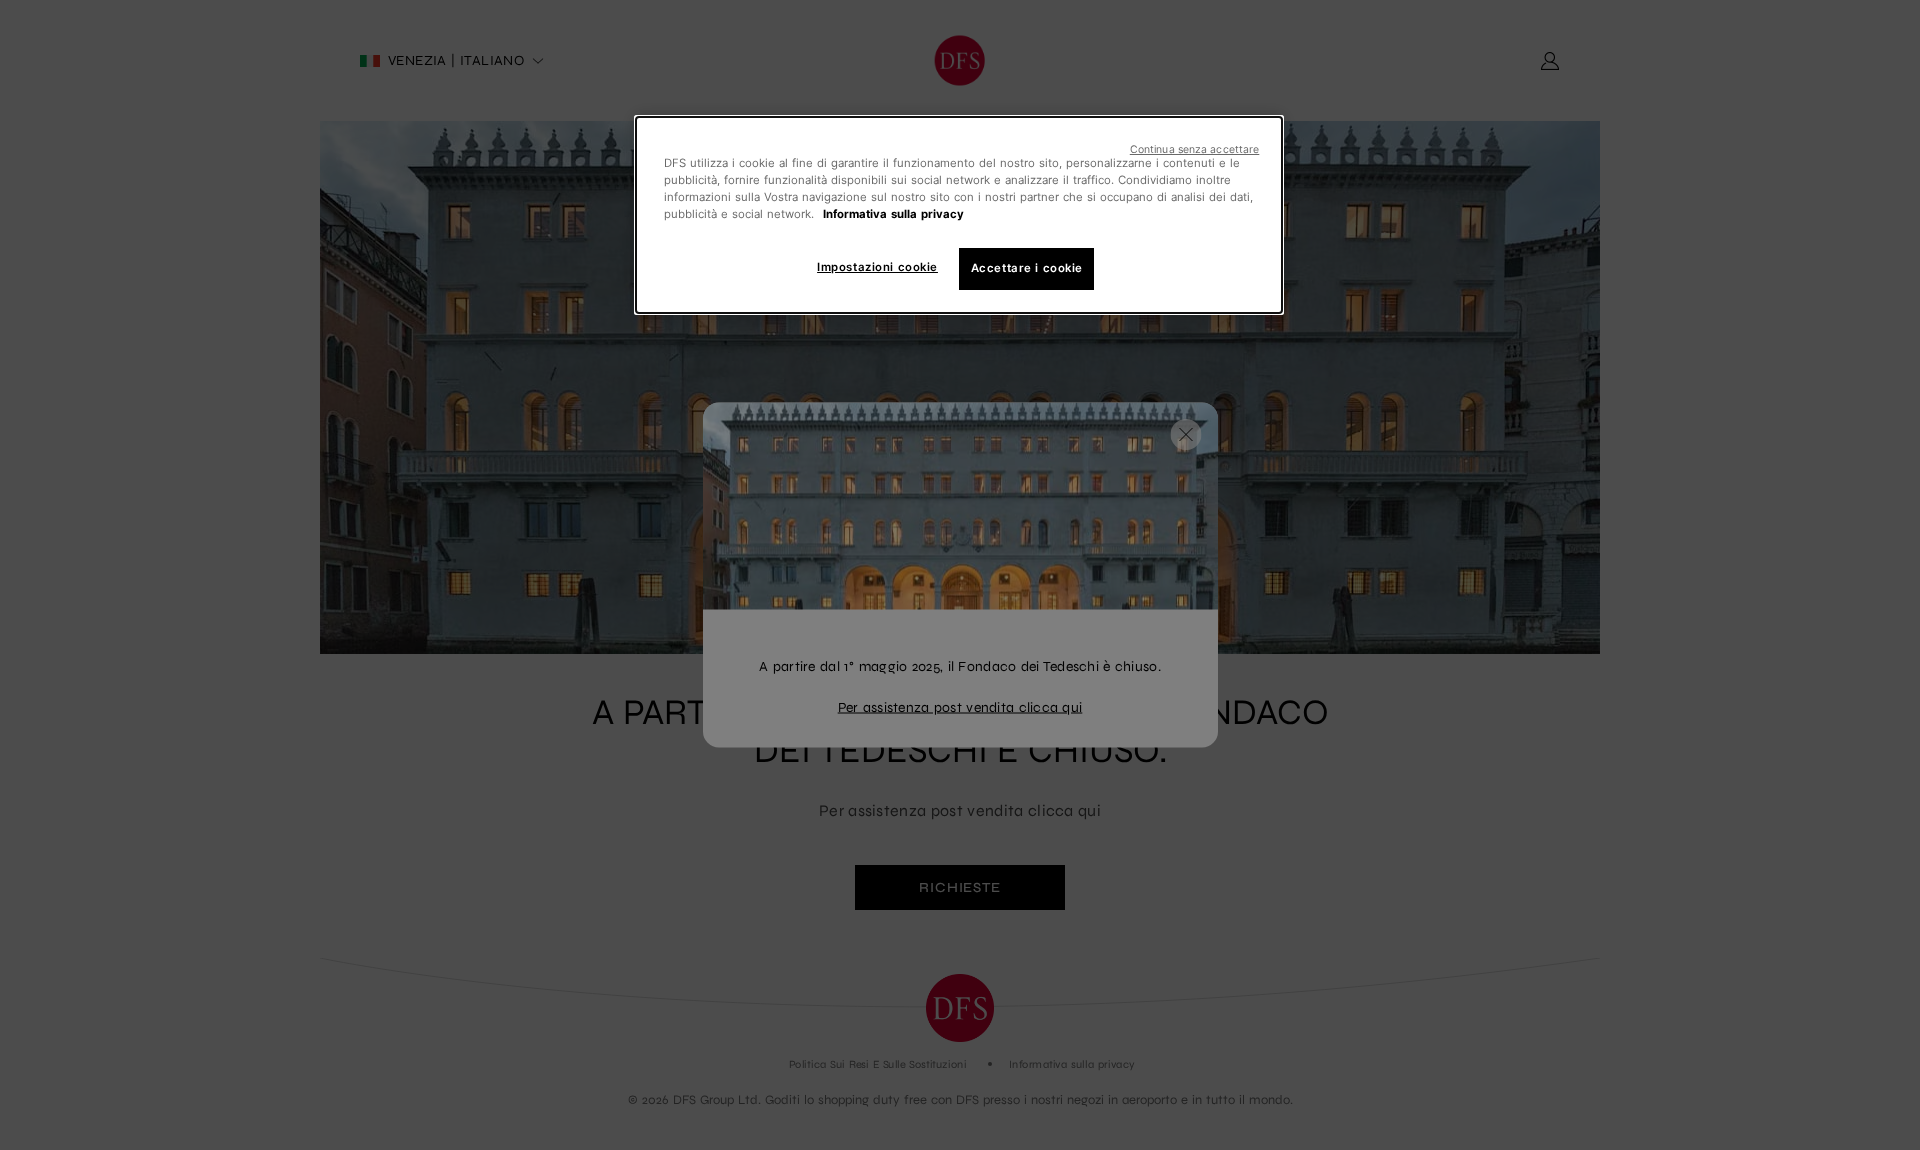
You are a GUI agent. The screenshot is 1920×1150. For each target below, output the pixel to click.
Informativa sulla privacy (893, 214)
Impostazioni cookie (877, 267)
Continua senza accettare (1195, 149)
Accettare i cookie (1027, 268)
